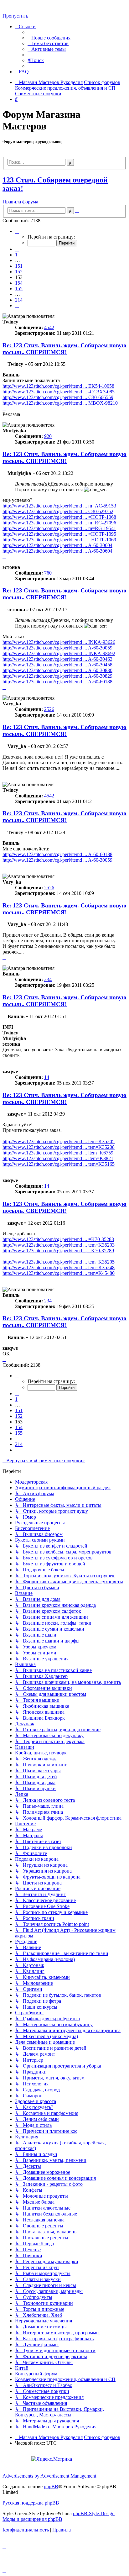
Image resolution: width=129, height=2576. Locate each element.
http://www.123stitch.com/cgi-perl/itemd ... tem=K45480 (59, 1273)
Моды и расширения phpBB (32, 2519)
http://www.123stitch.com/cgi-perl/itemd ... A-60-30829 (57, 676)
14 (47, 1077)
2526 (49, 709)
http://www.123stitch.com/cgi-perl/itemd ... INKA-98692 (59, 653)
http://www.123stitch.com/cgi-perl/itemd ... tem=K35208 (59, 1147)
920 (48, 436)
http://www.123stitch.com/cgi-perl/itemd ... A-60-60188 (57, 682)
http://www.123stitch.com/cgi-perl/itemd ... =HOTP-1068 (59, 517)
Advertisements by (21, 2476)
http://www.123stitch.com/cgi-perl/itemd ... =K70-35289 (58, 1251)
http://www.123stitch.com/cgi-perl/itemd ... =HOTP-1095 (59, 534)
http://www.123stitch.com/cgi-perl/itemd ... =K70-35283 (58, 1239)
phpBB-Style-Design (94, 2513)
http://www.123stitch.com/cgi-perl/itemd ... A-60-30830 (57, 670)
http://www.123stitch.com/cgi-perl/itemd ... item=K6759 (58, 1153)
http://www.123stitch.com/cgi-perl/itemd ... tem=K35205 (59, 1141)
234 (48, 979)
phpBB (51, 2487)
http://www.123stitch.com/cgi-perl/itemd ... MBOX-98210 (60, 403)
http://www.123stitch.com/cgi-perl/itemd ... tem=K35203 (59, 1245)
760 (48, 573)
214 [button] (19, 300)
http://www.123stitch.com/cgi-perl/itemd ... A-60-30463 (57, 659)
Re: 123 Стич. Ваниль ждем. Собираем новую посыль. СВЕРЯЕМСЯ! (64, 349)
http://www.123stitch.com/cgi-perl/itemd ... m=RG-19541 (59, 528)
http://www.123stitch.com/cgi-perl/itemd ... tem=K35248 (59, 1267)
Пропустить (15, 16)
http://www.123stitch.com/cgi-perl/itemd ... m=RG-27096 (59, 523)
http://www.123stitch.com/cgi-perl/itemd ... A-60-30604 (57, 545)
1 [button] (16, 255)
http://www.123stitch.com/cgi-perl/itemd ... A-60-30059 (57, 648)
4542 (49, 327)
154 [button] (19, 283)
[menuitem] (49, 38)
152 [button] (19, 272)
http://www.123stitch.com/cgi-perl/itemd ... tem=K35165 (59, 1164)
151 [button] (19, 266)
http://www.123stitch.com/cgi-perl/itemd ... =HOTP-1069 (59, 540)
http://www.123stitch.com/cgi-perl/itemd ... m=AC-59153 (59, 506)
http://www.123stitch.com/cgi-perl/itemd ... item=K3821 (58, 1158)
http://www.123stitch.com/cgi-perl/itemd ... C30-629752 (58, 511)
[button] (17, 231)
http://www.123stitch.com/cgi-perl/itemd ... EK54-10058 (58, 386)
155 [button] (19, 289)
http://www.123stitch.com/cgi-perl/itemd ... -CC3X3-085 (59, 392)
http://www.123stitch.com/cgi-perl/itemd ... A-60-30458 (57, 665)
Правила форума (20, 202)
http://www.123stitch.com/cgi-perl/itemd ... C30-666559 (58, 397)
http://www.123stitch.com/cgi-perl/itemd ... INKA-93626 (59, 642)
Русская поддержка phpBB (31, 2503)
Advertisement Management (68, 2476)
